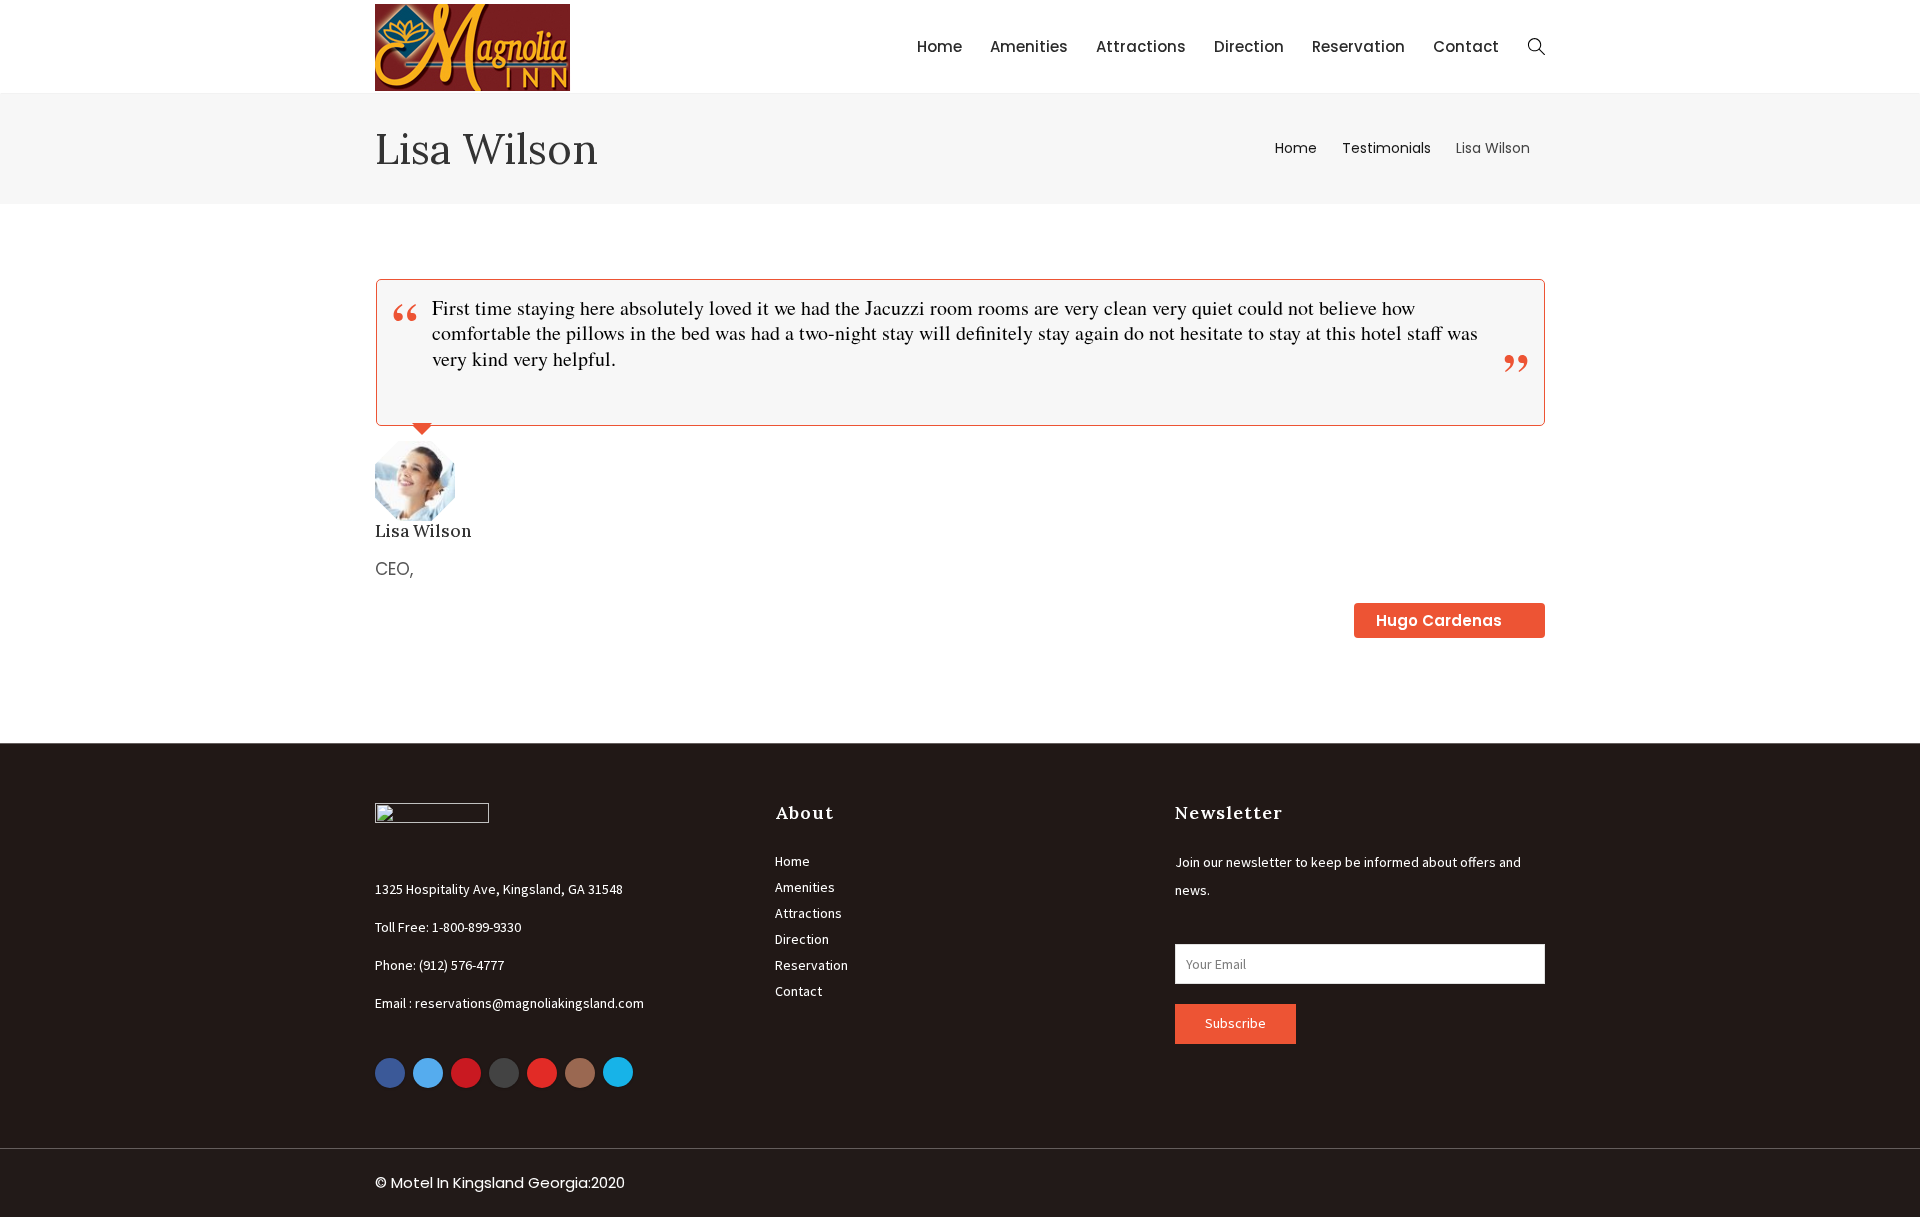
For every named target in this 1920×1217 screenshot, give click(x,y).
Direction (1249, 46)
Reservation (1358, 46)
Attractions (1141, 46)
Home (939, 46)
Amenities (1029, 46)
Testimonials (1386, 148)
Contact (1466, 46)
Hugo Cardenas (1441, 620)
